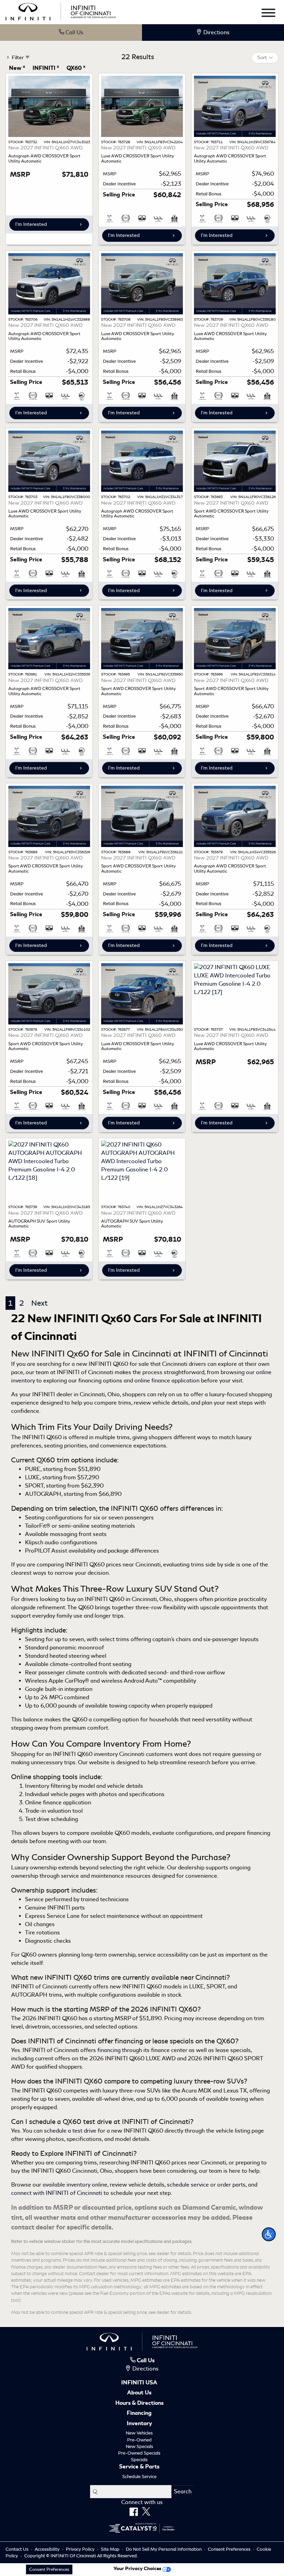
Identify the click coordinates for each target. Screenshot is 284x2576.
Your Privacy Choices (138, 2568)
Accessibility (48, 2549)
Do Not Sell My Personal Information (164, 2549)
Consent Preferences (229, 2549)
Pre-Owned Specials (139, 2453)
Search (183, 2491)
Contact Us (17, 2549)
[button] (269, 2234)
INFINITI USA (139, 2383)
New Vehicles (139, 2433)
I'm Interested (31, 224)
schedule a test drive (70, 2131)
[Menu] (268, 14)
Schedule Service (139, 2477)
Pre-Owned (139, 2440)
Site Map (111, 2549)
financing (109, 2050)
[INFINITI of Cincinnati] (61, 11)
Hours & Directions (139, 2403)
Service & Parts (139, 2467)
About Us (139, 2393)
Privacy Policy (81, 2549)
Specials (139, 2460)
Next (39, 1303)
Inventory (139, 2424)
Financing (139, 2413)
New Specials (139, 2446)
